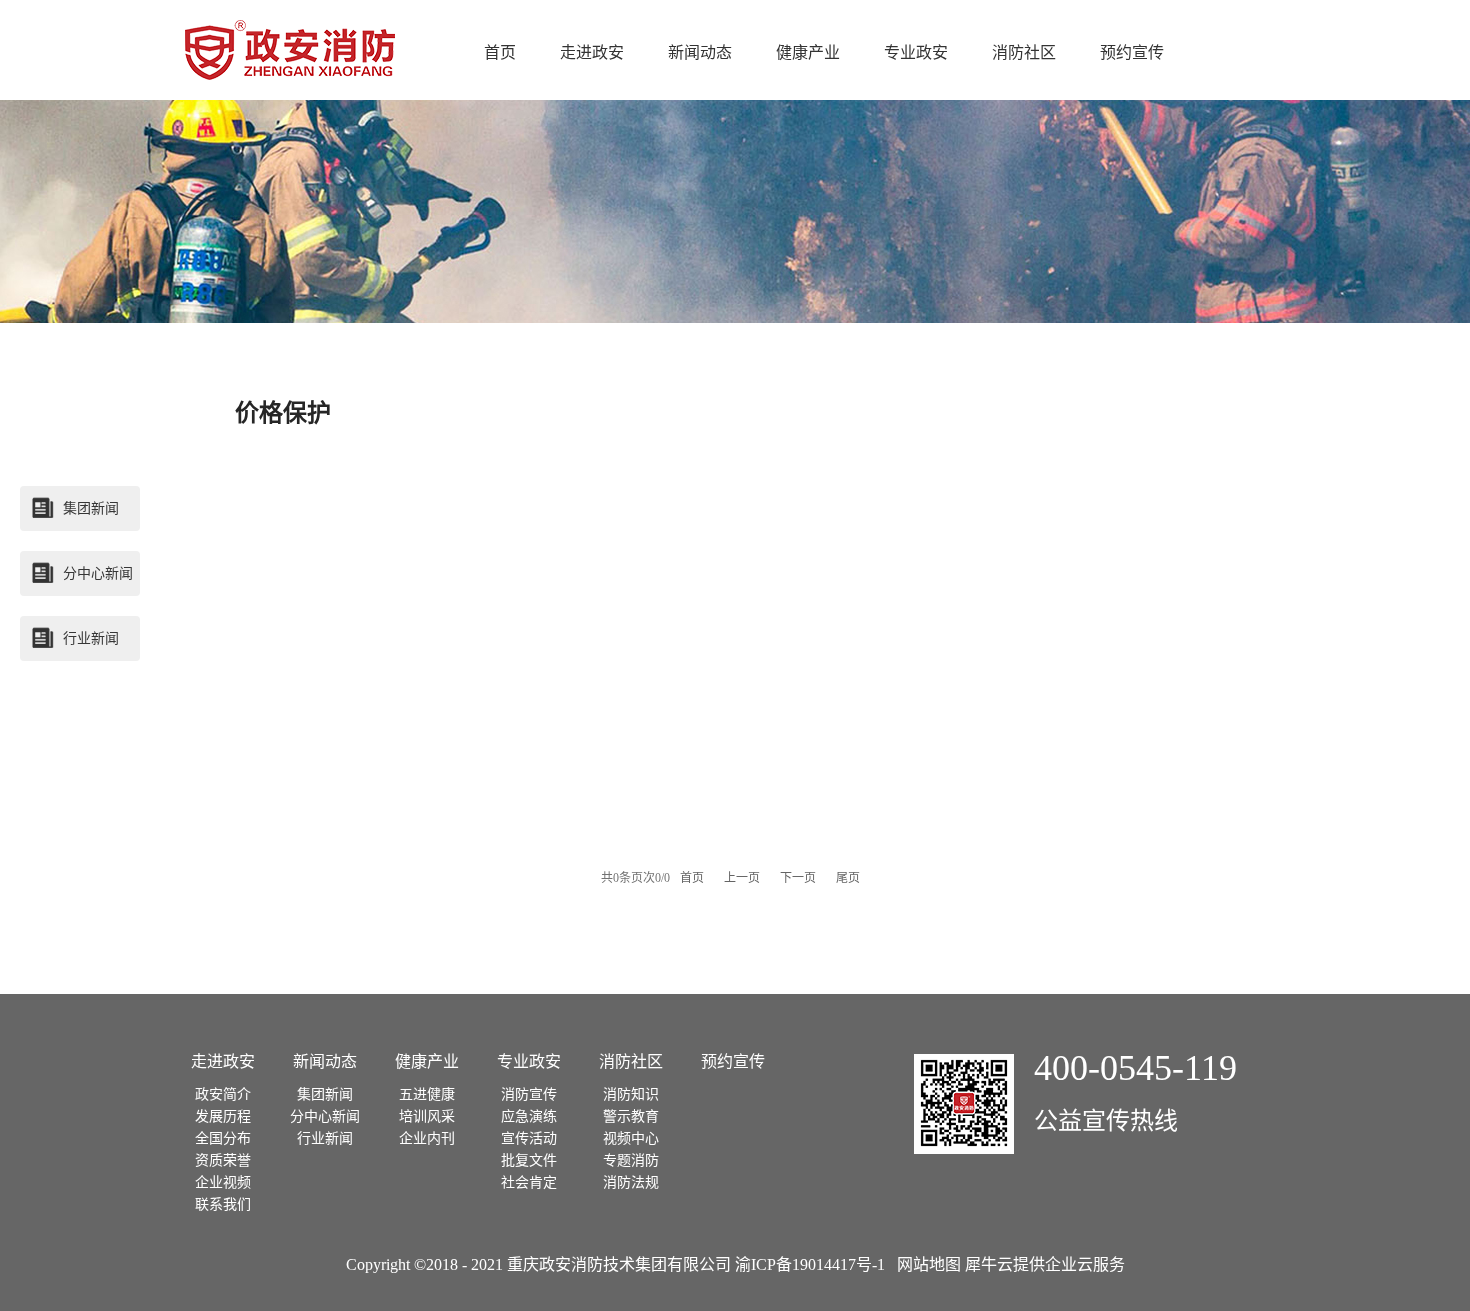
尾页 (848, 878)
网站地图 (925, 1264)
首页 (500, 52)
